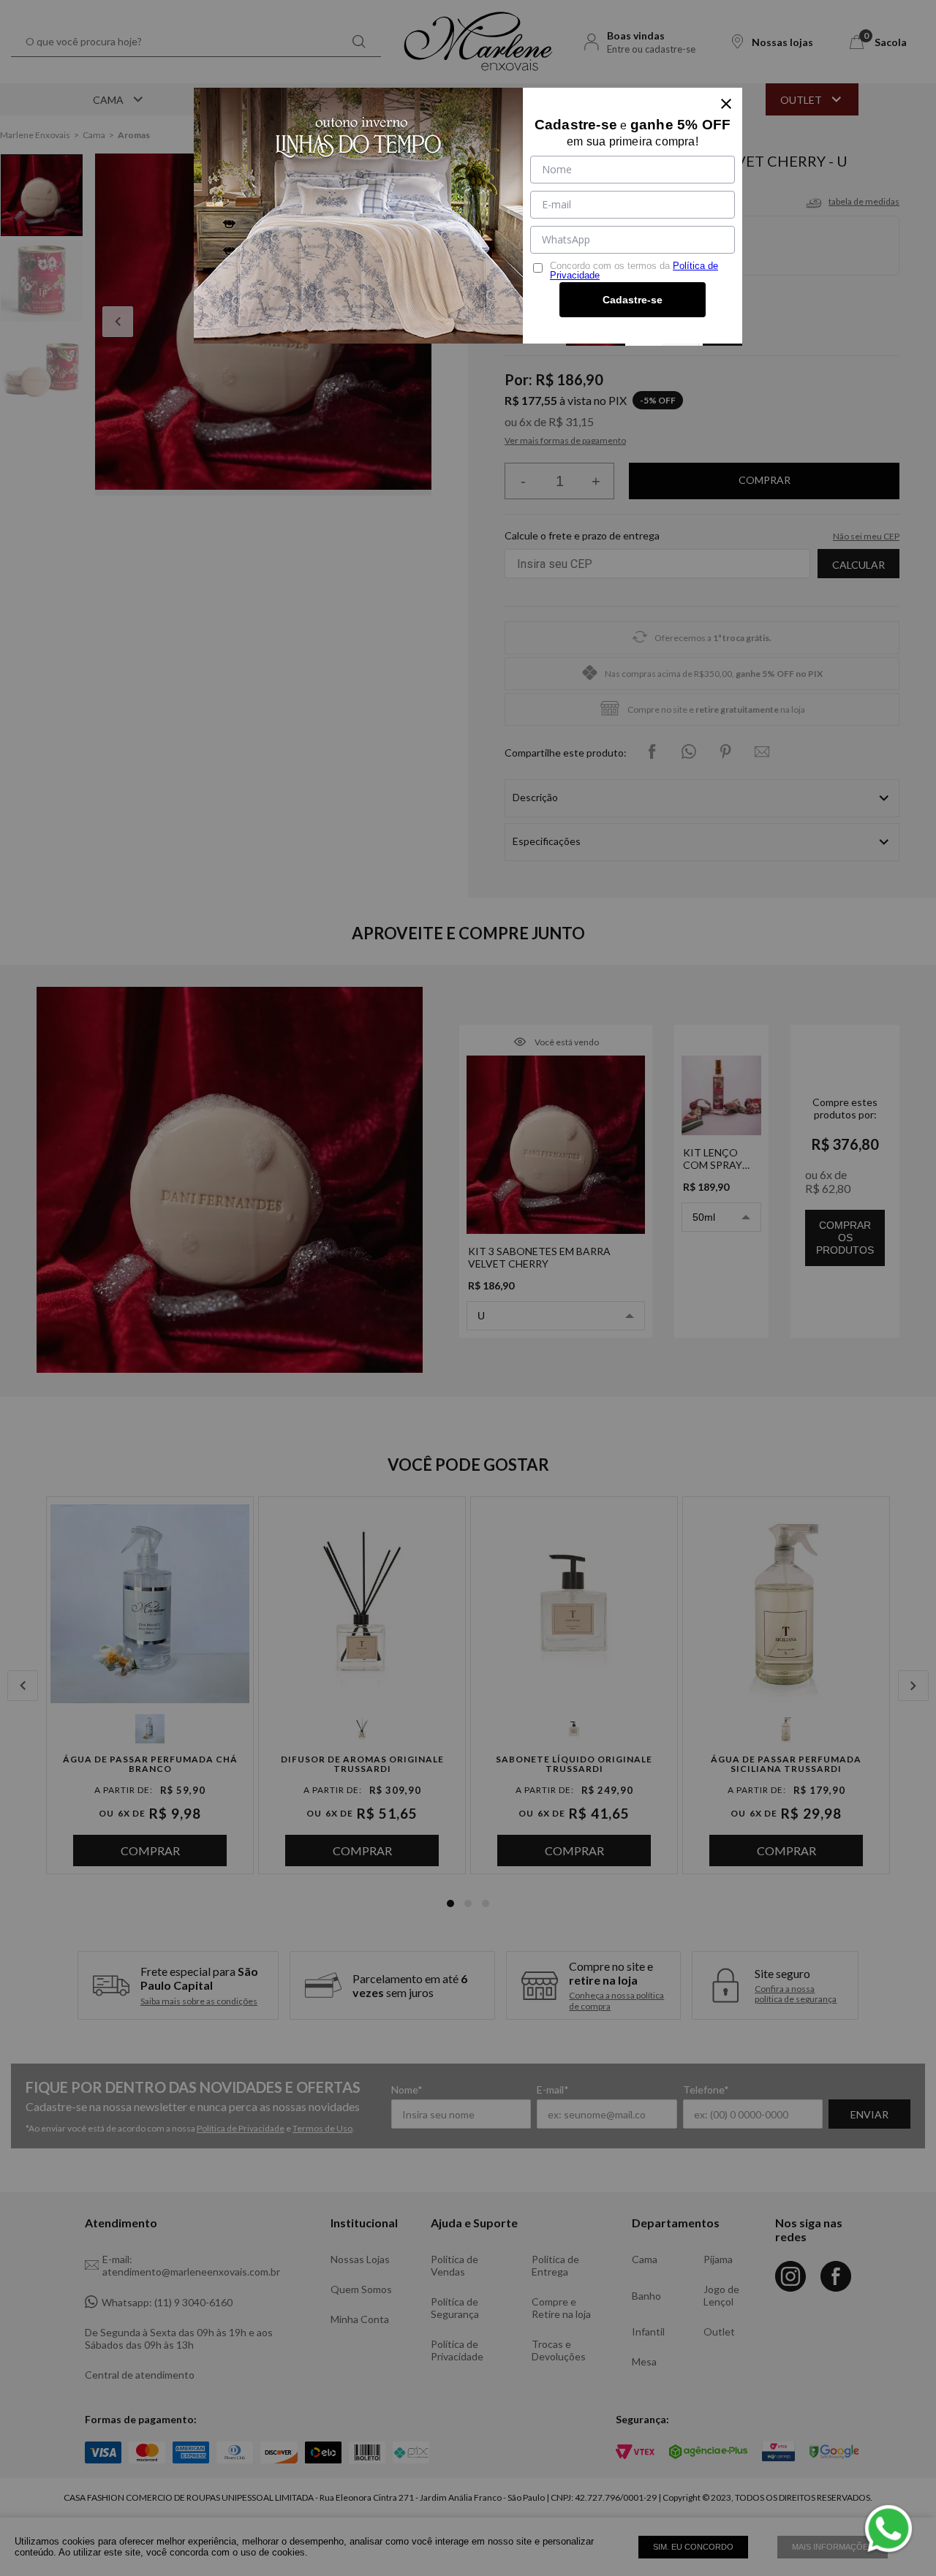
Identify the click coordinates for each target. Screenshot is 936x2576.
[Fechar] (726, 104)
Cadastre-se (633, 300)
